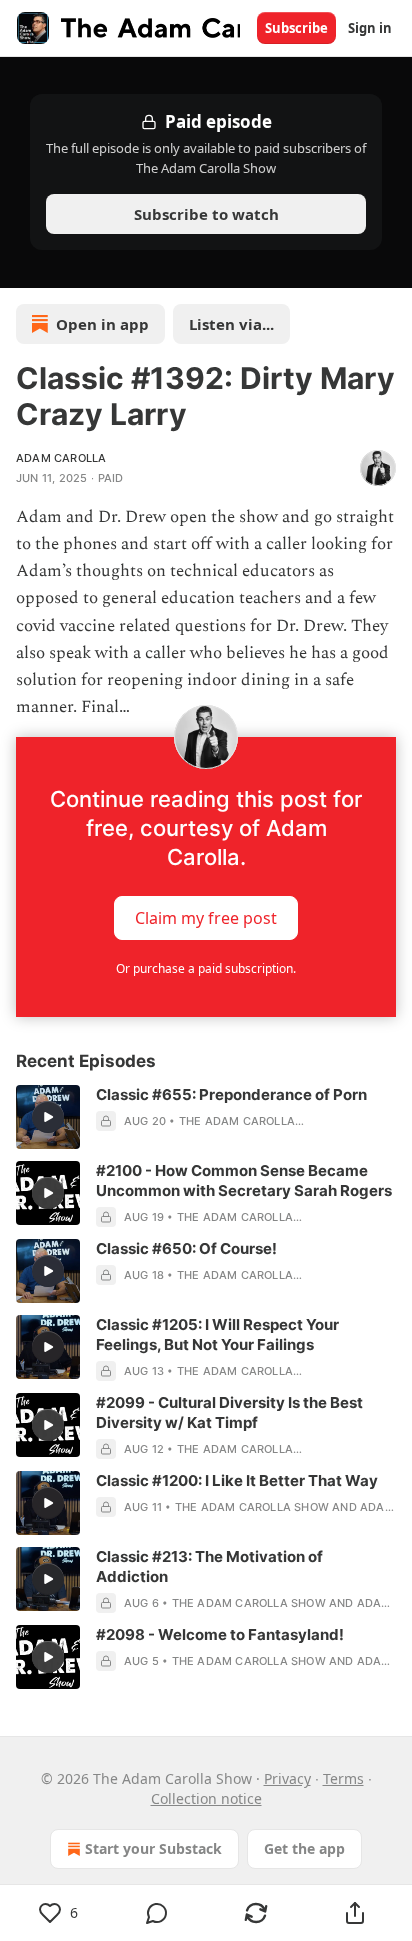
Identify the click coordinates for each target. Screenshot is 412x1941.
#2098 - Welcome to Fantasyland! (220, 1634)
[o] (48, 1117)
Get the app (304, 1848)
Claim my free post (206, 918)
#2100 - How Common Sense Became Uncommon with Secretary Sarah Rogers (244, 1180)
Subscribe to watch (206, 214)
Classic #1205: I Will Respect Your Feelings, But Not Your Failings (217, 1334)
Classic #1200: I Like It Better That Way (237, 1480)
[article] (206, 1117)
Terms (343, 1778)
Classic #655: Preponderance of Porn (231, 1094)
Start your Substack (153, 1848)
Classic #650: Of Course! (186, 1248)
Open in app (102, 324)
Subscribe (296, 28)
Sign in (370, 28)
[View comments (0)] (157, 1913)
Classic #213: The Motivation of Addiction (209, 1566)
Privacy (287, 1778)
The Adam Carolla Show (252, 1507)
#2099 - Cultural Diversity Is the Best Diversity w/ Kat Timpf (229, 1412)
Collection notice (206, 1798)
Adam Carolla (61, 458)
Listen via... (231, 324)
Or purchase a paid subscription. (206, 968)
